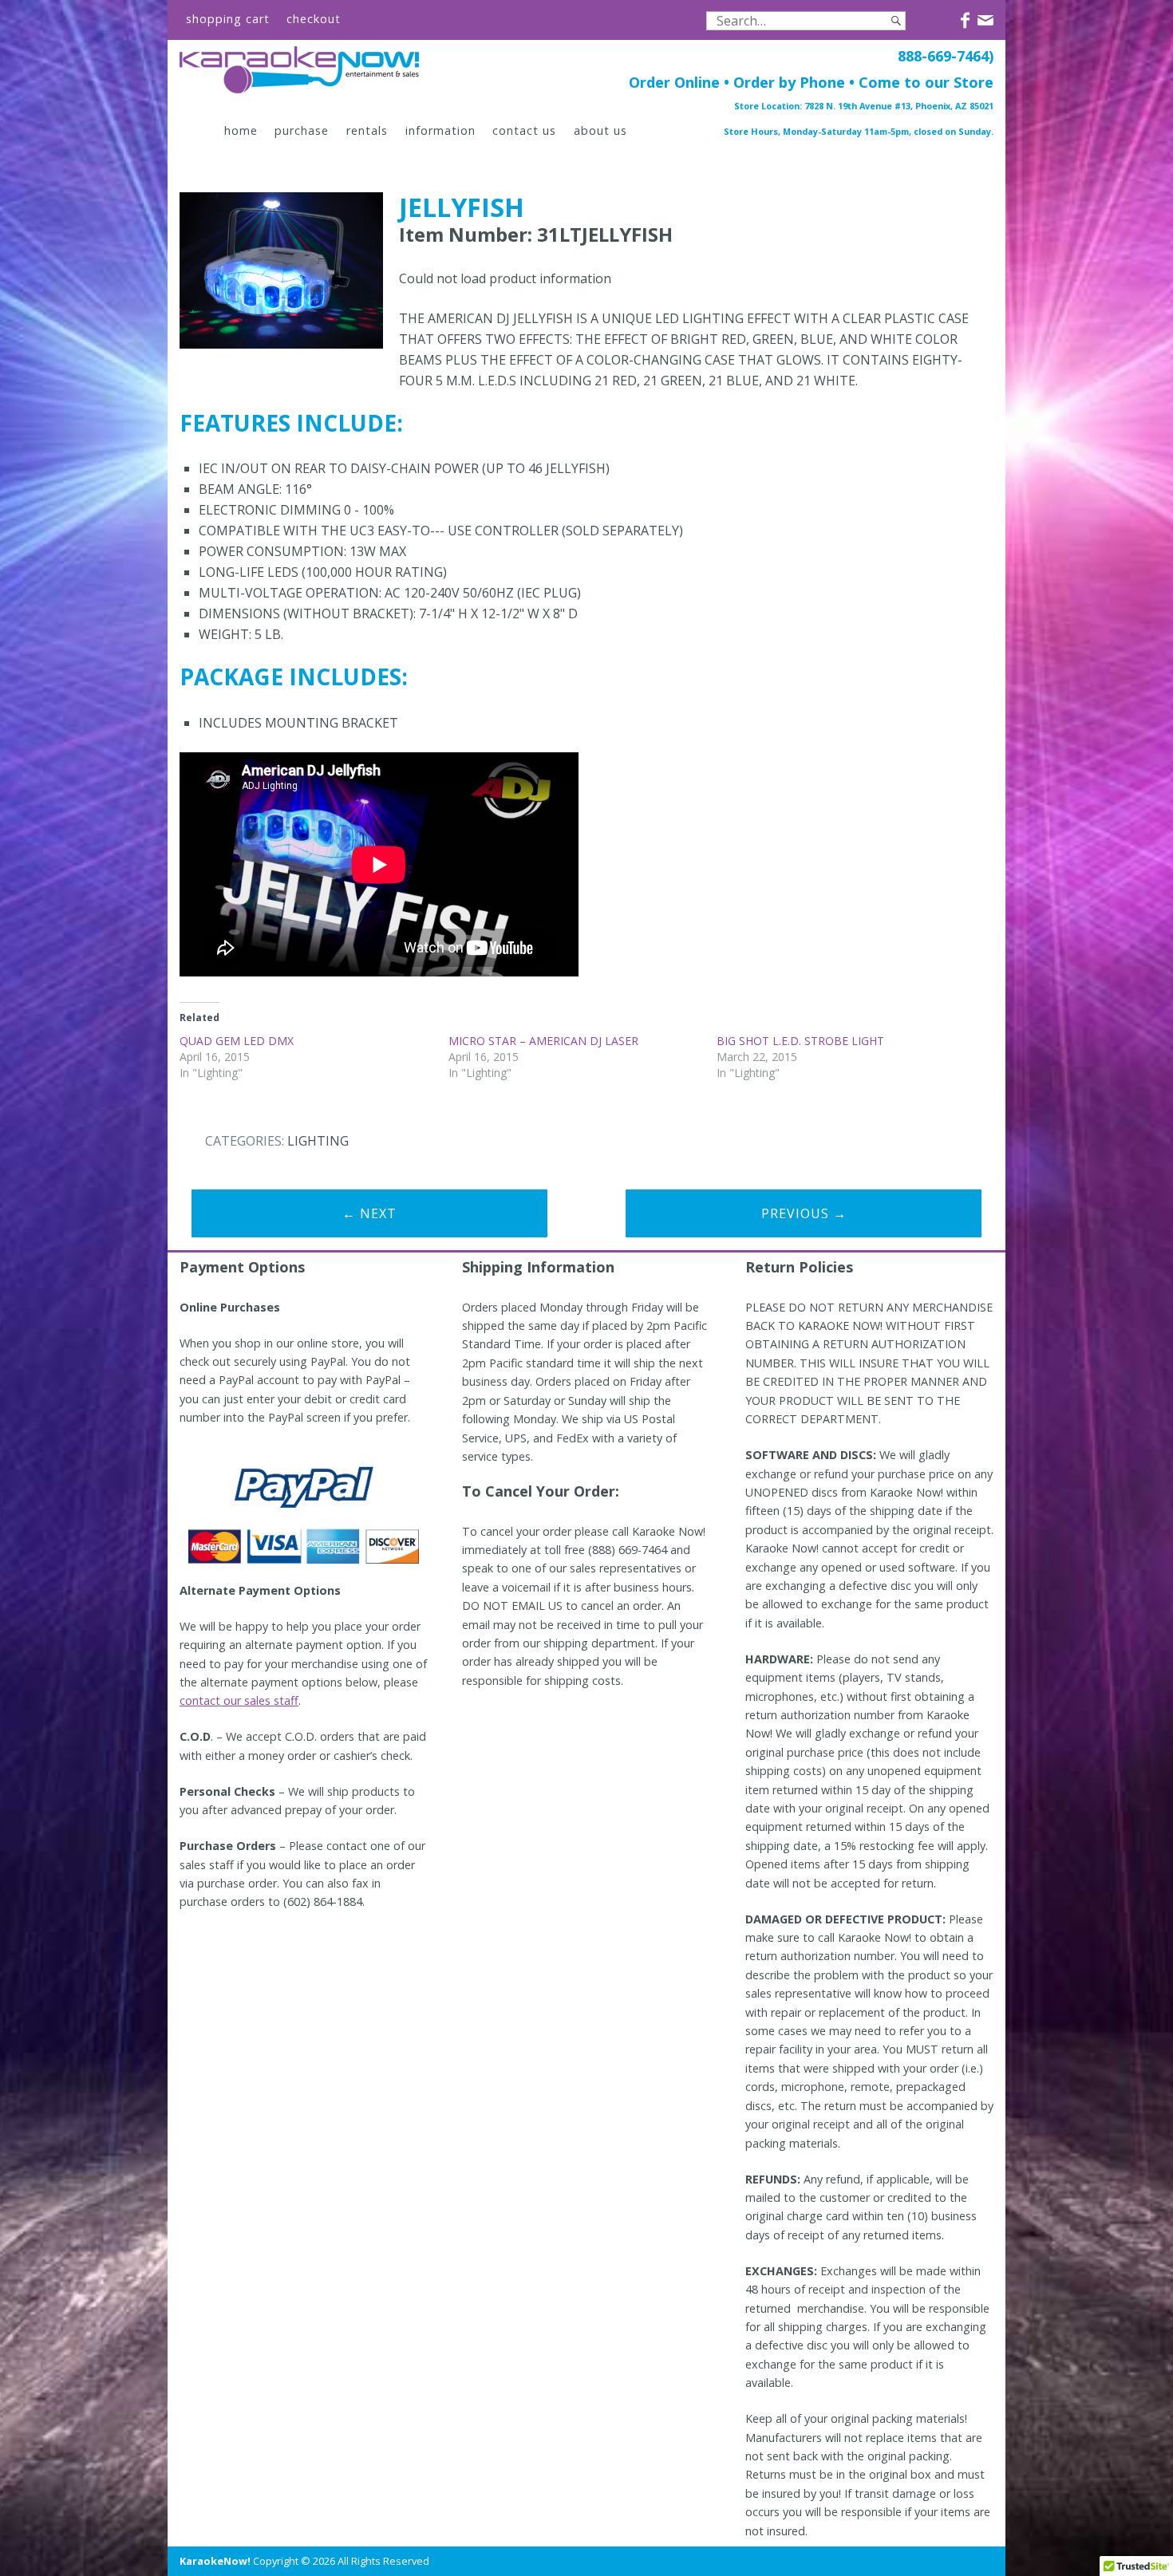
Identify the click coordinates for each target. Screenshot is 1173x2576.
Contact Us (524, 130)
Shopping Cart (228, 19)
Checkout (314, 19)
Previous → (804, 1213)
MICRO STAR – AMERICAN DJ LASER (543, 1041)
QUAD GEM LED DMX (237, 1041)
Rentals (367, 130)
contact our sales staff (239, 1700)
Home (241, 130)
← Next (369, 1213)
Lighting (318, 1141)
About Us (600, 130)
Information (440, 130)
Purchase (302, 130)
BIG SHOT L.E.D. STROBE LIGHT (800, 1041)
